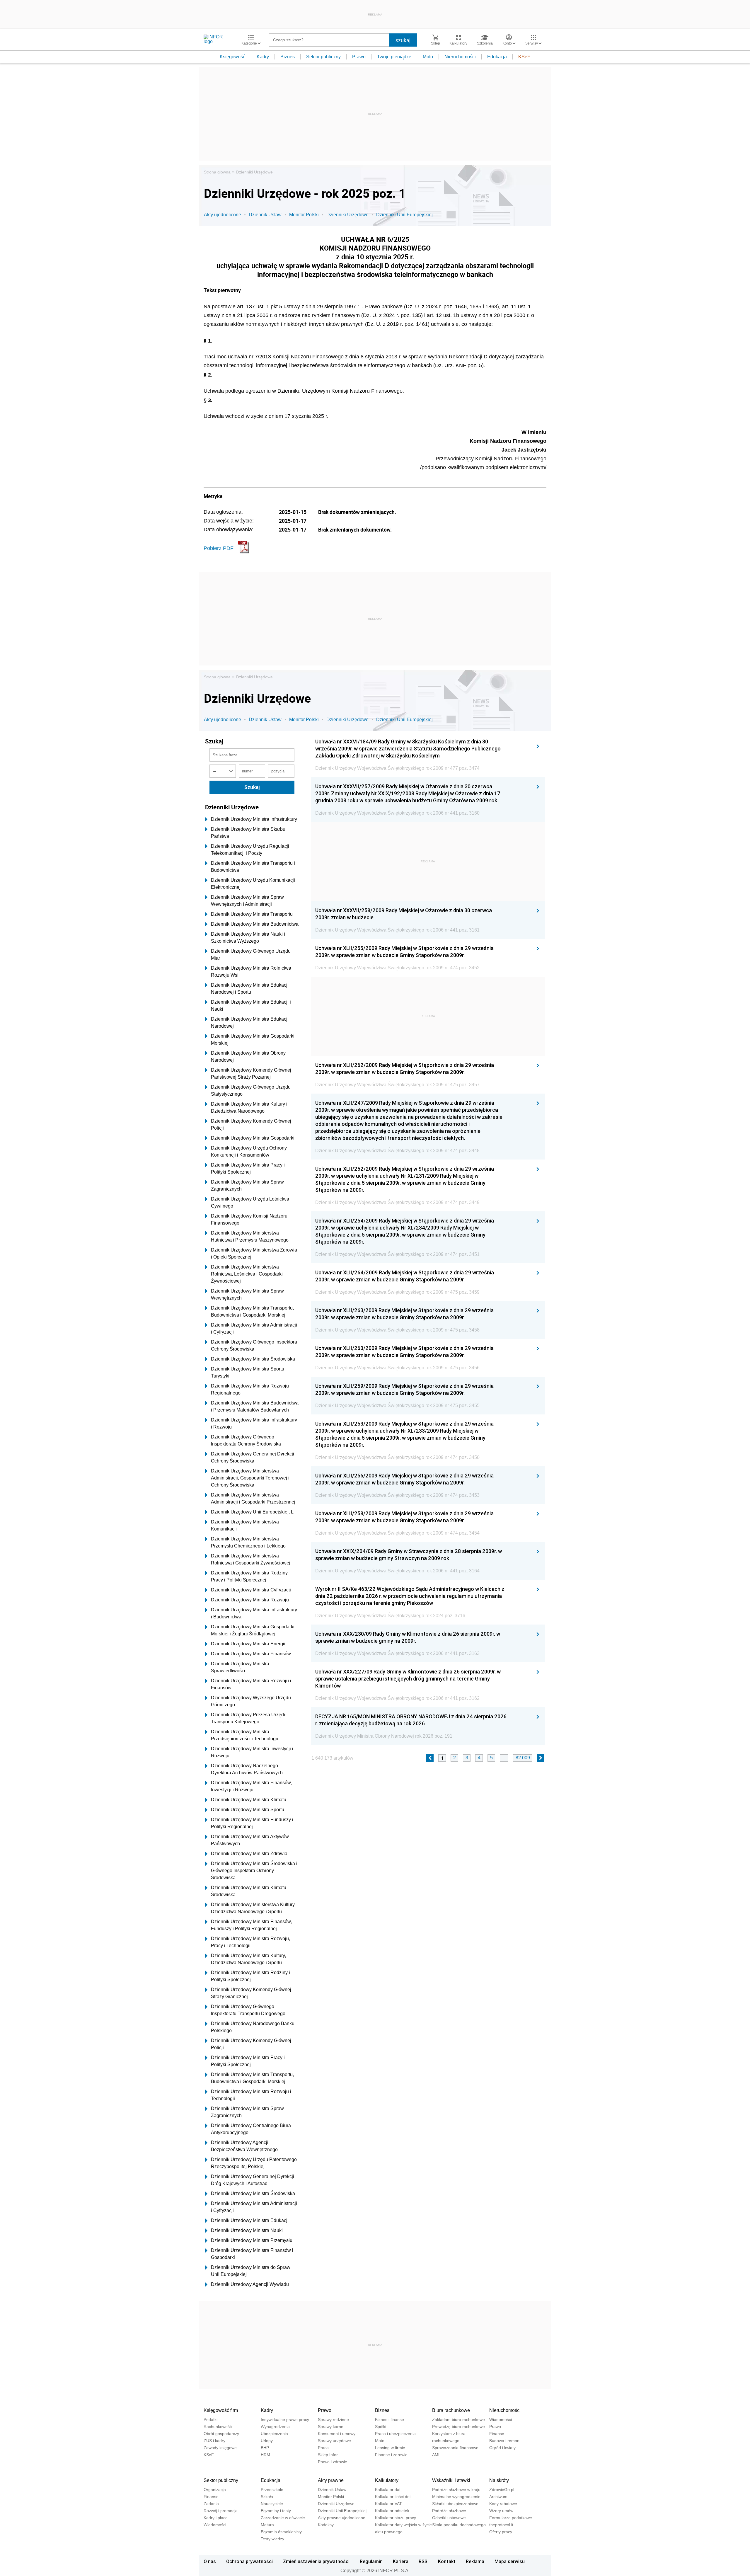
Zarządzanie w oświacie (283, 2518)
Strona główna (217, 172)
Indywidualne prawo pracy (285, 2420)
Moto (428, 57)
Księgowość (232, 57)
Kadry (263, 57)
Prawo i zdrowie (333, 2462)
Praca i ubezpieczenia (395, 2434)
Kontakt (447, 2561)
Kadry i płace (216, 2518)
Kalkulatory (387, 2480)
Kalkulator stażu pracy (396, 2518)
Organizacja (215, 2490)
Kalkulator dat (388, 2490)
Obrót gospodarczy (221, 2434)
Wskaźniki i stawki (451, 2480)
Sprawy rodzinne (333, 2420)
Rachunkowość (218, 2427)
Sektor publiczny (323, 57)
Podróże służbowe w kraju (456, 2490)
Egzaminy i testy (276, 2511)
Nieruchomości (460, 57)
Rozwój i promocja (221, 2511)
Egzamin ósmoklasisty (281, 2532)
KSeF (524, 57)
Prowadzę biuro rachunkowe (458, 2427)
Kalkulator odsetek (392, 2511)
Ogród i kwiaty (502, 2448)
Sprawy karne (331, 2427)
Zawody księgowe (220, 2448)
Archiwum (498, 2497)
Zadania (211, 2504)
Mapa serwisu (510, 2561)
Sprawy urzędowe (334, 2441)
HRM (265, 2455)
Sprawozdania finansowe (455, 2448)
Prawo (359, 57)
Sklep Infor (328, 2455)
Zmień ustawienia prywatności (316, 2561)
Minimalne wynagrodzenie (456, 2497)
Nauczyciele (272, 2504)
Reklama (475, 2561)
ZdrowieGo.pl (502, 2490)
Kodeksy (326, 2525)
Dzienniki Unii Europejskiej (404, 215)
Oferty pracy (501, 2532)
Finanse (497, 2434)
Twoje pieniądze (394, 57)
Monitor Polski (304, 215)
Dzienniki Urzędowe (254, 172)
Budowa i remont (505, 2441)
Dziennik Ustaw (265, 215)
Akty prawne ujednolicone (342, 2518)
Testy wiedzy (272, 2539)
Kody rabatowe (503, 2504)
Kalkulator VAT (388, 2504)
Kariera (401, 2561)
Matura (267, 2525)
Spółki (381, 2427)
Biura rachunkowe (451, 2410)
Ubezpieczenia (274, 2434)
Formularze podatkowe (511, 2518)
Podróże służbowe (449, 2511)
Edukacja (497, 57)
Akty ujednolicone (223, 215)
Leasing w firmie (390, 2448)
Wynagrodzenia (275, 2427)
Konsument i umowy (337, 2434)
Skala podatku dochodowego (459, 2525)
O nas (210, 2561)
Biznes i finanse (390, 2420)
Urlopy (267, 2441)
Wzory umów (501, 2511)
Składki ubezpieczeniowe (455, 2504)
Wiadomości (501, 2420)
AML (436, 2455)
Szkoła (267, 2497)
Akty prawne (331, 2480)
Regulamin (371, 2561)
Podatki (210, 2420)
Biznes (288, 57)
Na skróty (499, 2480)
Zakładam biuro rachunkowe (458, 2420)
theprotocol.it (501, 2525)
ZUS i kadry (214, 2441)
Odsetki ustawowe (449, 2518)
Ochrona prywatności (249, 2561)
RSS (423, 2561)
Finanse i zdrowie (391, 2455)
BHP (265, 2448)
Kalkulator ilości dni (393, 2497)
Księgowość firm (221, 2410)
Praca (323, 2448)
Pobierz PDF (219, 548)
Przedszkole (272, 2490)
